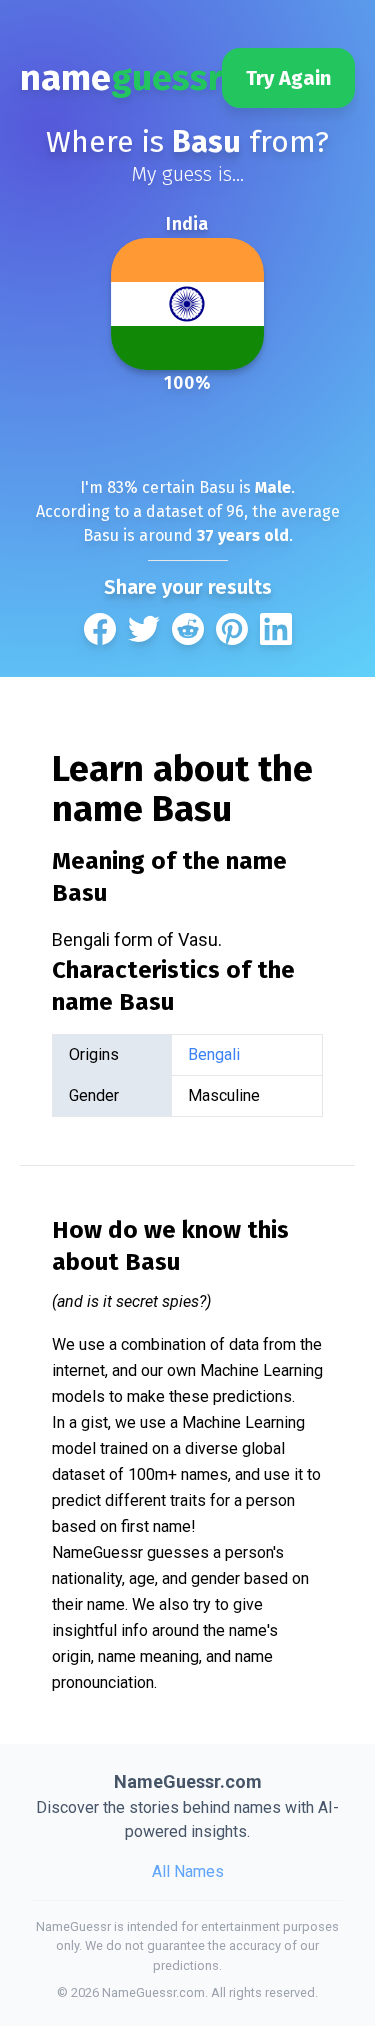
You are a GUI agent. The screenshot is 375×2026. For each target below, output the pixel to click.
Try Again (288, 78)
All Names (188, 1871)
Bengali (214, 1054)
